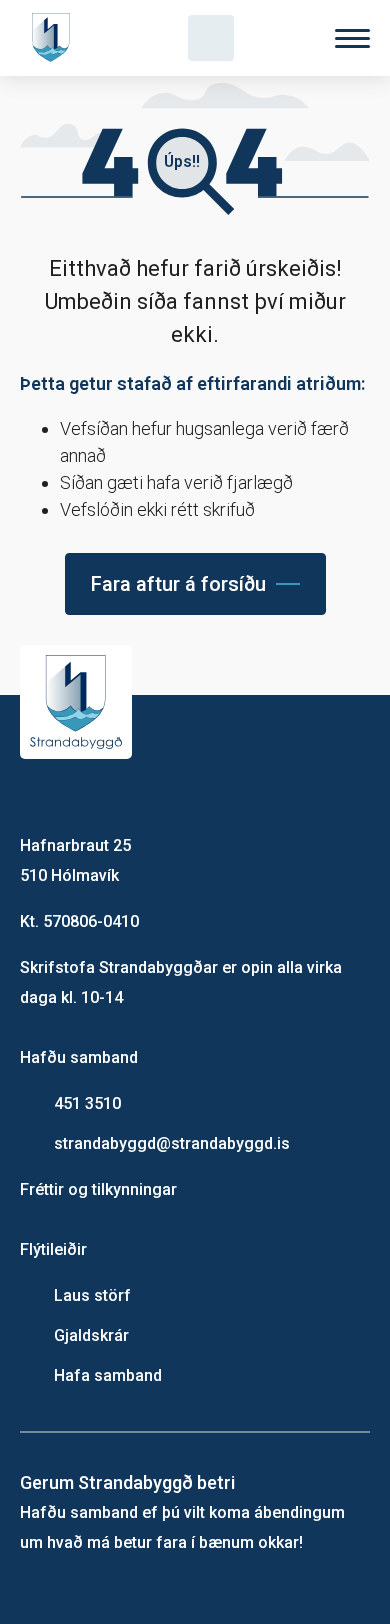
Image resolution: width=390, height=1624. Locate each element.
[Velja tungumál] (282, 38)
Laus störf (92, 1295)
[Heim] (55, 38)
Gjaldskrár (91, 1335)
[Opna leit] (211, 38)
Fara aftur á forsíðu (178, 584)
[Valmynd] (352, 38)
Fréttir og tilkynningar (98, 1189)
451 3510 (87, 1103)
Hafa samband (108, 1375)
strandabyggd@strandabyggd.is (172, 1143)
